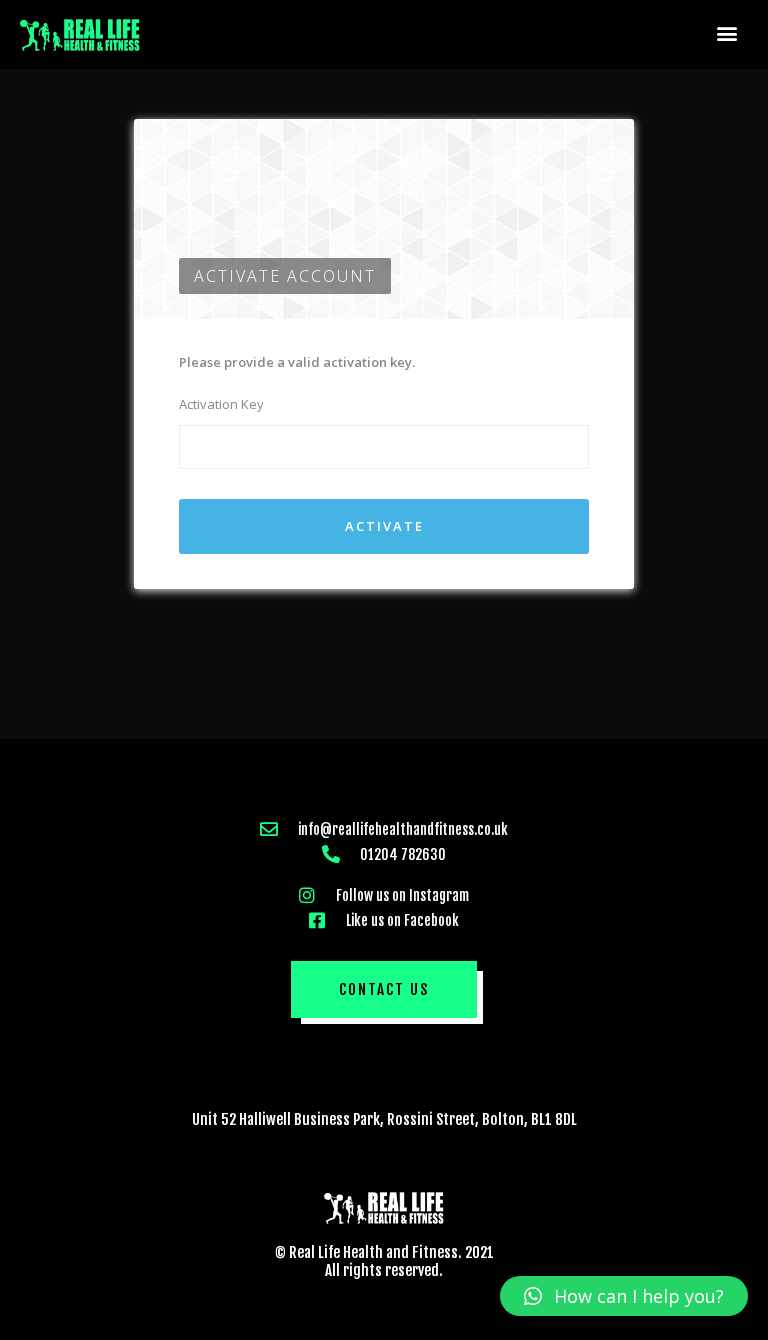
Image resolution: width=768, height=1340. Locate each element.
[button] (727, 32)
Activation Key (221, 404)
